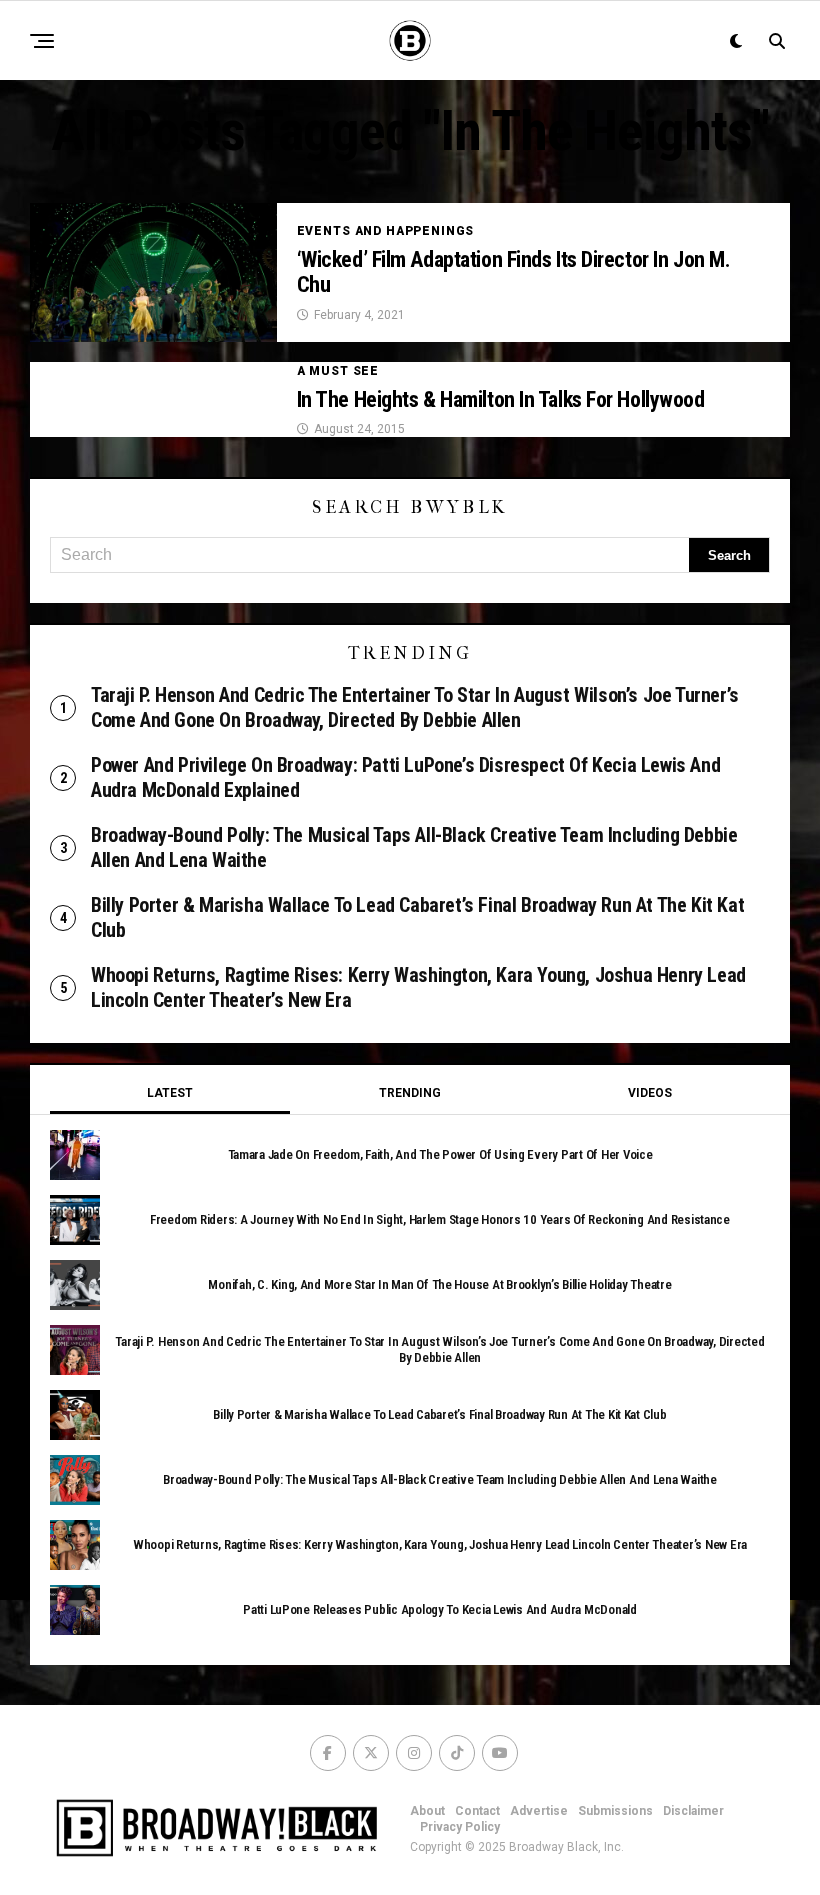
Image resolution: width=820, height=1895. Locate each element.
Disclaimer (693, 1811)
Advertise (539, 1811)
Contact (477, 1811)
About (427, 1811)
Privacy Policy (460, 1827)
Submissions (615, 1811)
